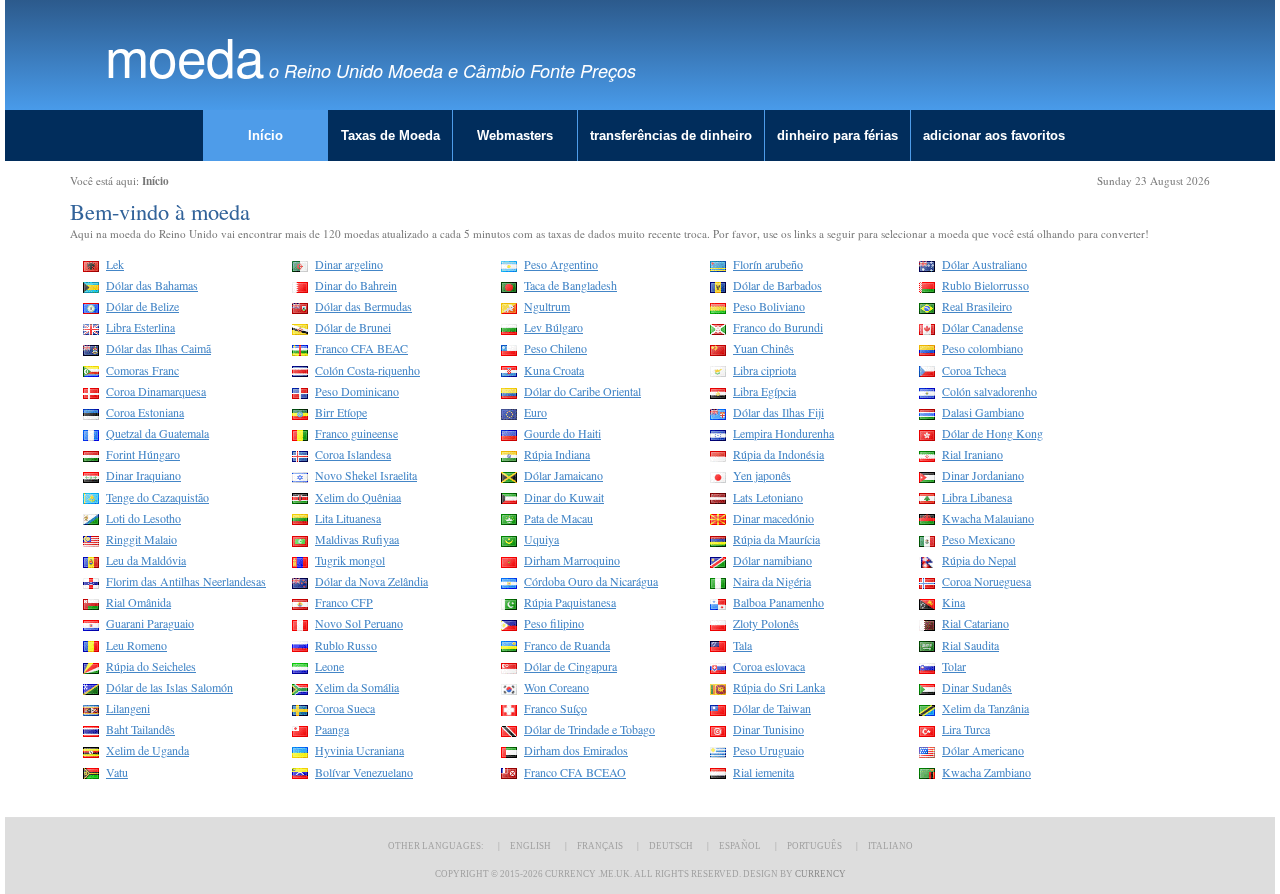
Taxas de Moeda (390, 135)
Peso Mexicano (978, 539)
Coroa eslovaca (769, 666)
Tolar (954, 666)
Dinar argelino (349, 264)
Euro (535, 412)
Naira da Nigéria (772, 581)
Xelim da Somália (357, 687)
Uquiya (541, 539)
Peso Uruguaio (768, 750)
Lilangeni (128, 708)
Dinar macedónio (773, 518)
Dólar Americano (983, 750)
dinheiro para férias (837, 135)
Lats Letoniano (768, 497)
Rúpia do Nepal (979, 560)
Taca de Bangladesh (570, 285)
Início (265, 135)
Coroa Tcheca (974, 370)
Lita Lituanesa (348, 518)
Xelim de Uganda (147, 750)
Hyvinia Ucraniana (359, 750)
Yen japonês (762, 475)
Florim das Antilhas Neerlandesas (186, 581)
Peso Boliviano (769, 306)
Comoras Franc (142, 370)
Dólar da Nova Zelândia (371, 581)
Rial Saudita (970, 645)
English (530, 846)
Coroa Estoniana (145, 412)
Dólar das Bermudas (363, 306)
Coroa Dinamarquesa (156, 391)
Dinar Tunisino (768, 729)
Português (814, 846)
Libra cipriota (764, 370)
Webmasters (515, 135)
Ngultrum (547, 306)
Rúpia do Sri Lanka (779, 687)
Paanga (332, 729)
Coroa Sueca (345, 708)
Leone (329, 666)
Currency (820, 874)
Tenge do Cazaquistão (157, 497)
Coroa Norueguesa (986, 581)
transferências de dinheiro (671, 135)
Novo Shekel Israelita (366, 475)
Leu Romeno (136, 645)
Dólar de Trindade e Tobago (589, 729)
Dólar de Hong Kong (992, 433)
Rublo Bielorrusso (985, 285)
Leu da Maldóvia (146, 560)
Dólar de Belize (142, 306)
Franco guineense (356, 433)
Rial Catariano (975, 623)
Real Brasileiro (977, 306)
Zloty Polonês (766, 623)
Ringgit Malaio (141, 539)
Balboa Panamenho (778, 602)
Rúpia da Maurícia (776, 539)
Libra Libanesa (977, 497)
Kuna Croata (554, 370)
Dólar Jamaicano (563, 475)
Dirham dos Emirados (576, 750)
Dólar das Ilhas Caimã (158, 348)
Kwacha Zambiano (986, 772)
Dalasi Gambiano (983, 412)
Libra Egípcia (764, 391)
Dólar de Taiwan (772, 708)
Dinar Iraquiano (143, 475)
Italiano (890, 846)
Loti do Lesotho (143, 518)
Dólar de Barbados (777, 285)
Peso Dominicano (357, 391)
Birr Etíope (341, 412)
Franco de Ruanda (567, 645)
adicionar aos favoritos (994, 135)
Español (740, 846)
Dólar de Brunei (353, 327)
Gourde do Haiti (562, 433)
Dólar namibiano (772, 560)
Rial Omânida (138, 602)
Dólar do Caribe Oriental (582, 391)
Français (600, 846)
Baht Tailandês (140, 729)
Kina (953, 602)
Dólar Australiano (984, 264)
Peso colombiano (982, 348)
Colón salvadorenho (989, 391)
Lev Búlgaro (553, 327)
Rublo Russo (346, 645)
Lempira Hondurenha (783, 433)
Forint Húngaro (143, 454)
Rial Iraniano (972, 454)
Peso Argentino (561, 264)
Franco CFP (344, 602)
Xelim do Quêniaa (358, 497)
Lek (115, 264)
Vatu (117, 772)
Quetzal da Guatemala (157, 433)
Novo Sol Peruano (359, 623)
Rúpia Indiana (557, 454)
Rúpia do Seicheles (151, 666)
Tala (742, 645)
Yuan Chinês (763, 348)
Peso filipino (554, 623)
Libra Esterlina (140, 327)
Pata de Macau (558, 518)
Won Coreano (556, 687)
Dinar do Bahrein (356, 285)
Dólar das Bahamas (152, 285)
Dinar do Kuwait (564, 497)
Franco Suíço (555, 708)
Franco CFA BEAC (361, 348)
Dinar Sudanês (977, 687)
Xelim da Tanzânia (985, 708)
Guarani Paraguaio (150, 623)
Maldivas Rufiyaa (357, 539)
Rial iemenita (763, 772)
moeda (184, 55)
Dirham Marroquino (572, 560)
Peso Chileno (555, 348)
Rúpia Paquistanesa (570, 602)
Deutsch (671, 846)
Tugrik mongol (350, 560)
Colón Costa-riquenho (367, 370)
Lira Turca (966, 729)
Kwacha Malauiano (988, 518)
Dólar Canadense (982, 327)
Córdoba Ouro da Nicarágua (591, 581)
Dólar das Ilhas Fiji (778, 412)
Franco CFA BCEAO (575, 772)
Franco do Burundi (778, 327)
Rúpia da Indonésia (778, 454)
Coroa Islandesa (353, 454)
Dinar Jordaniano (983, 475)
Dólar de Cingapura (570, 666)
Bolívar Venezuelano (364, 772)
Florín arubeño (768, 264)
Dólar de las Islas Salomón (169, 687)
